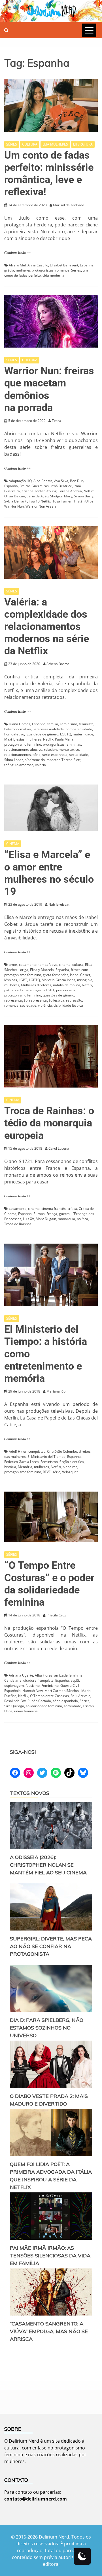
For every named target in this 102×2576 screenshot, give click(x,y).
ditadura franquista (38, 1680)
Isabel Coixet (80, 975)
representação (16, 1000)
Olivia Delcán (15, 496)
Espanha (87, 265)
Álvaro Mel (17, 265)
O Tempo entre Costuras (49, 1696)
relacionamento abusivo (23, 749)
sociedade (28, 1005)
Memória (25, 1467)
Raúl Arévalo (80, 1696)
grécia (9, 270)
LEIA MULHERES (55, 144)
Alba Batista (43, 481)
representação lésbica (47, 1000)
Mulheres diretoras (36, 985)
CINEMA (13, 844)
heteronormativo (18, 729)
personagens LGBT (39, 990)
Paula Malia (64, 739)
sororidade (72, 1706)
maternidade (83, 734)
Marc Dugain (46, 1219)
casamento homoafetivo (38, 965)
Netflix (89, 491)
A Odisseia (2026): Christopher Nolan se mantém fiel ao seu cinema (48, 1865)
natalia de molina (67, 985)
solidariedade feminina (44, 1706)
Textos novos (30, 1793)
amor (13, 965)
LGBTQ (66, 734)
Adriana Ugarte (21, 1675)
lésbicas (11, 980)
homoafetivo (14, 734)
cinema (65, 965)
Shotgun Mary (61, 496)
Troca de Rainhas (18, 1224)
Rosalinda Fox (15, 1701)
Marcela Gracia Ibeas (59, 980)
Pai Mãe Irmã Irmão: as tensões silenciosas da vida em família (50, 2256)
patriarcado (13, 990)
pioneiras (70, 1467)
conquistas (37, 1451)
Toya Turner (62, 501)
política (82, 1219)
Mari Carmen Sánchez (62, 1691)
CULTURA (30, 144)
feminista (86, 724)
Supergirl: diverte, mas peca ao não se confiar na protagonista (51, 1946)
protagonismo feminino (23, 744)
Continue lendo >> (17, 253)
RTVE (47, 1472)
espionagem (14, 1686)
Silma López (14, 760)
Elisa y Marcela (42, 970)
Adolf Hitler (18, 1451)
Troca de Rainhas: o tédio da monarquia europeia (49, 1123)
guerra (64, 1214)
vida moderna (53, 275)
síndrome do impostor (42, 760)
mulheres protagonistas (35, 270)
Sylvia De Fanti (16, 501)
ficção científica (72, 1462)
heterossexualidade (48, 729)
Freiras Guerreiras (34, 486)
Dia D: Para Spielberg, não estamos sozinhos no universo (47, 2028)
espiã (75, 1680)
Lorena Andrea (70, 491)
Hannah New (33, 1691)
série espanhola (55, 755)
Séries (76, 270)
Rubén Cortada (39, 1701)
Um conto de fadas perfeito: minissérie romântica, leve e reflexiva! (49, 174)
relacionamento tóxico (61, 749)
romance (62, 270)
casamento (18, 1209)
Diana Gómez (20, 724)
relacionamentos (18, 755)
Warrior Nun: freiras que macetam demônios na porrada (49, 389)
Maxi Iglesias (14, 739)
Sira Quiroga (14, 1706)
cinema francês (54, 1209)
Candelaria (13, 1680)
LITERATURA (83, 144)
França (52, 1214)
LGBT (23, 980)
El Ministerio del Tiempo (46, 1457)
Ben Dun (77, 481)
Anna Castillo (38, 265)
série (37, 755)
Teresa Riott (71, 760)
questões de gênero (59, 995)
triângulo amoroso (19, 765)
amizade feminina (68, 1675)
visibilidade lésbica (68, 1005)
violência (45, 1005)
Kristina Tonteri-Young (39, 491)
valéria (41, 765)
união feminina (26, 1711)
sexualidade (79, 755)
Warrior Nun (14, 506)
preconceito (65, 990)
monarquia (66, 1219)
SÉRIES (12, 144)
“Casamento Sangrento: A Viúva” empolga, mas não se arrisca (49, 2331)
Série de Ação (38, 496)
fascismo (33, 1686)
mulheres (34, 739)
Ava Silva (61, 481)
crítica (72, 1209)
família (53, 724)
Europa (39, 1214)
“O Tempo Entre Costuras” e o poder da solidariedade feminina (49, 1584)
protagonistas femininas (62, 744)
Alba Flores (44, 1675)
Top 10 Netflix (40, 501)
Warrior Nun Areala (41, 506)
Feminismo (68, 724)
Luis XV (28, 1219)
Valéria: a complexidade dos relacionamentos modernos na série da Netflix (47, 627)
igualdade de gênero (42, 734)
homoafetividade (79, 729)
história (10, 1467)
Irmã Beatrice (61, 486)
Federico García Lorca (22, 1462)
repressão (74, 1000)
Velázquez (70, 1472)
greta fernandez (56, 975)
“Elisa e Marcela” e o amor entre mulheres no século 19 (49, 873)
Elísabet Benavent (64, 265)
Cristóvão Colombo (62, 1451)
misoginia (85, 980)
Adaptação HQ (20, 481)
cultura (78, 965)
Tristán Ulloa (83, 501)
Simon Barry (84, 496)
